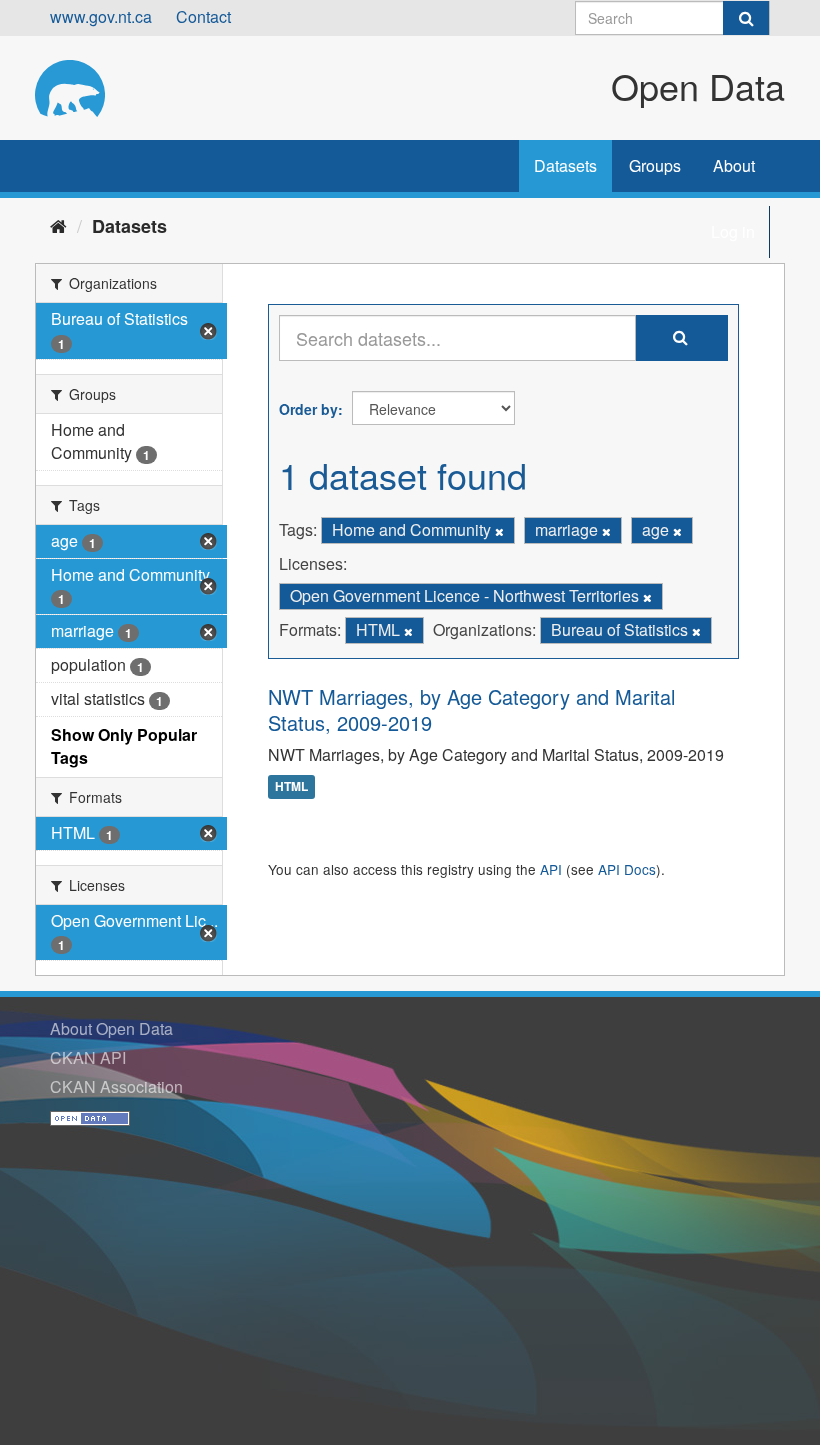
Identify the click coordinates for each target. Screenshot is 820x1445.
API (551, 869)
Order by (308, 409)
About (734, 165)
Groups (655, 165)
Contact (203, 16)
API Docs (627, 869)
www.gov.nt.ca (101, 16)
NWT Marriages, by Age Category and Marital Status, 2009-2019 (471, 709)
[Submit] (746, 18)
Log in (733, 231)
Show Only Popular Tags (124, 746)
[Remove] (499, 531)
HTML (291, 787)
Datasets (565, 165)
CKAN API (88, 1057)
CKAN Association (116, 1086)
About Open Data (111, 1028)
